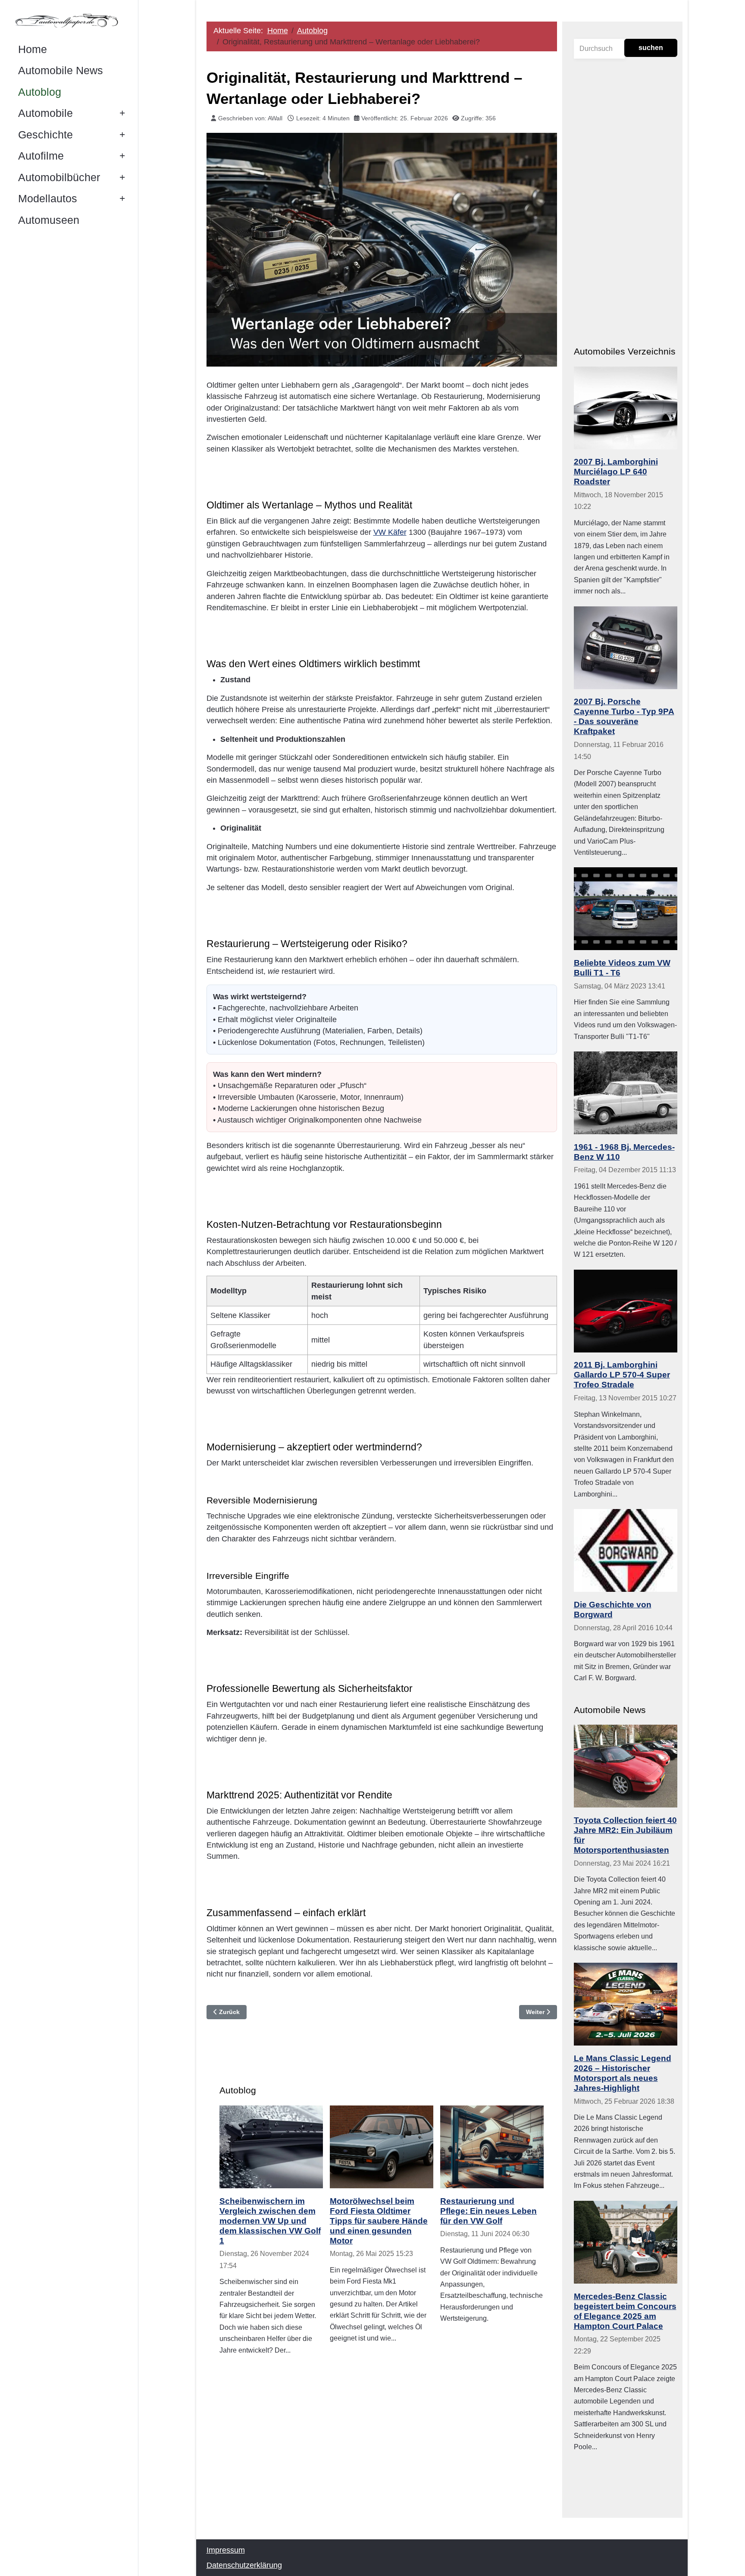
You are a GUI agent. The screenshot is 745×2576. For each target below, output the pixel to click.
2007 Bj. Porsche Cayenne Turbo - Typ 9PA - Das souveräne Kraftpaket (624, 716)
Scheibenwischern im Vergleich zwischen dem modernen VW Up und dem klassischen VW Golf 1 (270, 2221)
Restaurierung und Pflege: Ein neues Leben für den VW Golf (488, 2211)
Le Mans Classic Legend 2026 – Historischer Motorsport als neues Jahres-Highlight (623, 2073)
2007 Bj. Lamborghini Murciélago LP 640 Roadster (616, 471)
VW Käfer (390, 532)
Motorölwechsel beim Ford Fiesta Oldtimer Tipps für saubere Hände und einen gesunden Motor (379, 2221)
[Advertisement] (382, 2436)
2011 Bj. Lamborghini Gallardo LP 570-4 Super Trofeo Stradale (622, 1374)
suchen (651, 48)
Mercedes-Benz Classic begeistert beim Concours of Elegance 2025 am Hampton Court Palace (625, 2311)
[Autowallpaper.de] (69, 20)
